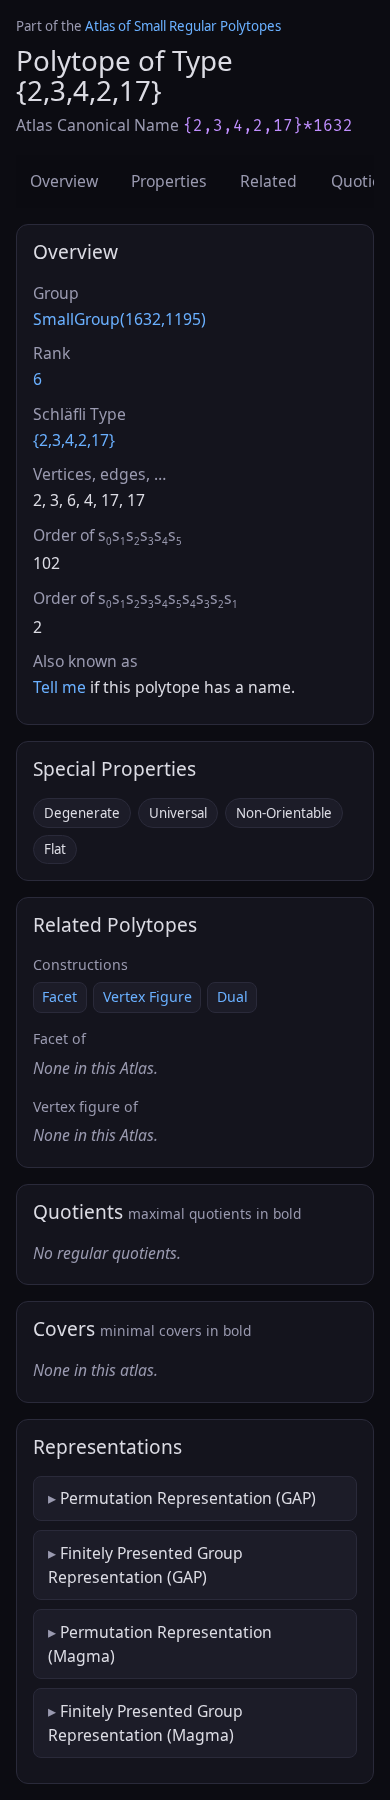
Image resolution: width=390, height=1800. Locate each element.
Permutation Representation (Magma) (160, 1644)
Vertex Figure (147, 996)
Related (268, 181)
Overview (64, 181)
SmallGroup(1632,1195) (119, 319)
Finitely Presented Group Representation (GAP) (145, 1565)
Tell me (59, 687)
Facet (59, 996)
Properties (169, 181)
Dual (232, 996)
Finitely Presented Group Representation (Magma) (145, 1723)
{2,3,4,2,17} (74, 440)
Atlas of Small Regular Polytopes (183, 26)
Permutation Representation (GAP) (188, 1498)
